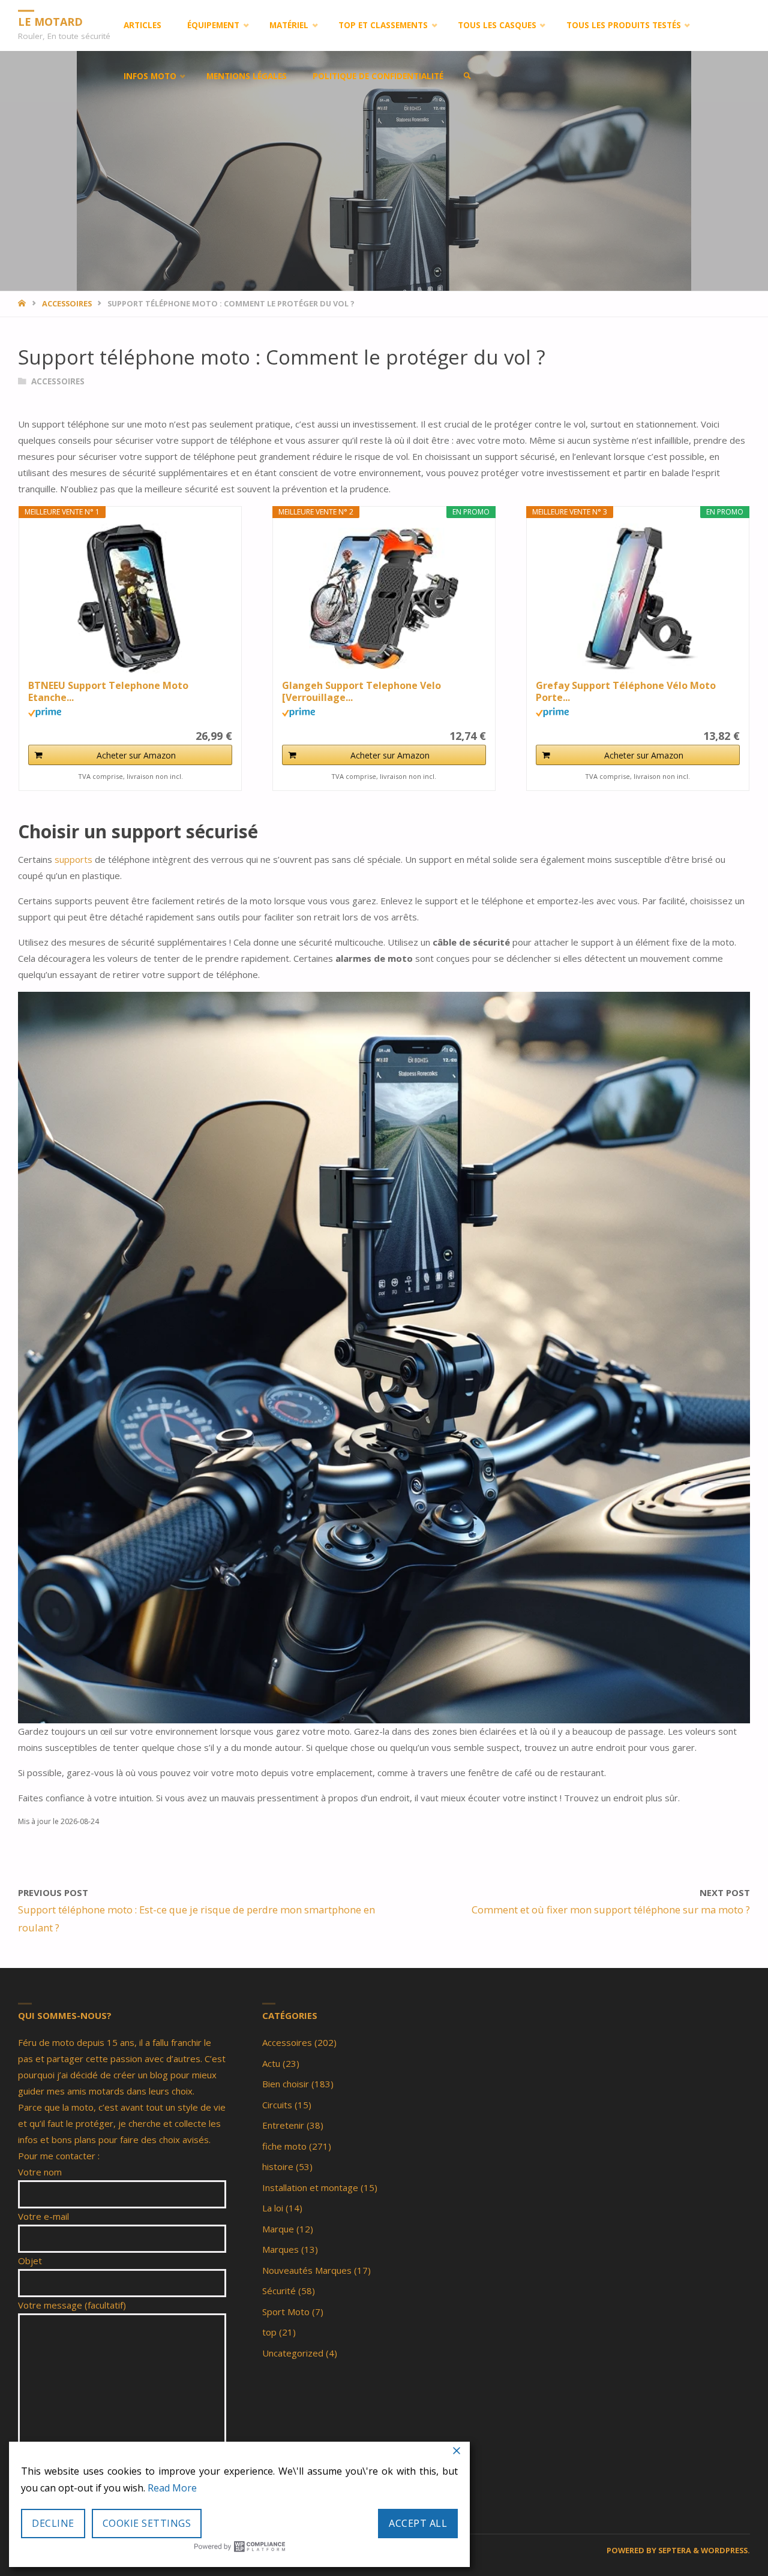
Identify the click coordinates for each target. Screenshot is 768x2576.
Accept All (418, 2523)
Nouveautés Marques (307, 2270)
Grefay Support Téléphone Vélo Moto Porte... (626, 691)
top (269, 2332)
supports (75, 859)
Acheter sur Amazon (136, 755)
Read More (172, 2488)
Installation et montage (310, 2187)
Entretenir (283, 2125)
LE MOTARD (50, 21)
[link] (467, 76)
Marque (278, 2229)
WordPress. (725, 2550)
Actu (271, 2063)
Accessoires (67, 303)
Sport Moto (286, 2312)
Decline (53, 2523)
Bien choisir (286, 2084)
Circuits (277, 2105)
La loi (273, 2208)
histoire (278, 2166)
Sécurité (279, 2291)
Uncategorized (293, 2353)
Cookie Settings (147, 2523)
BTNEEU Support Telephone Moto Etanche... (108, 691)
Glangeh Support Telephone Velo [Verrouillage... (361, 691)
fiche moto (284, 2146)
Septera (674, 2550)
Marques (280, 2249)
